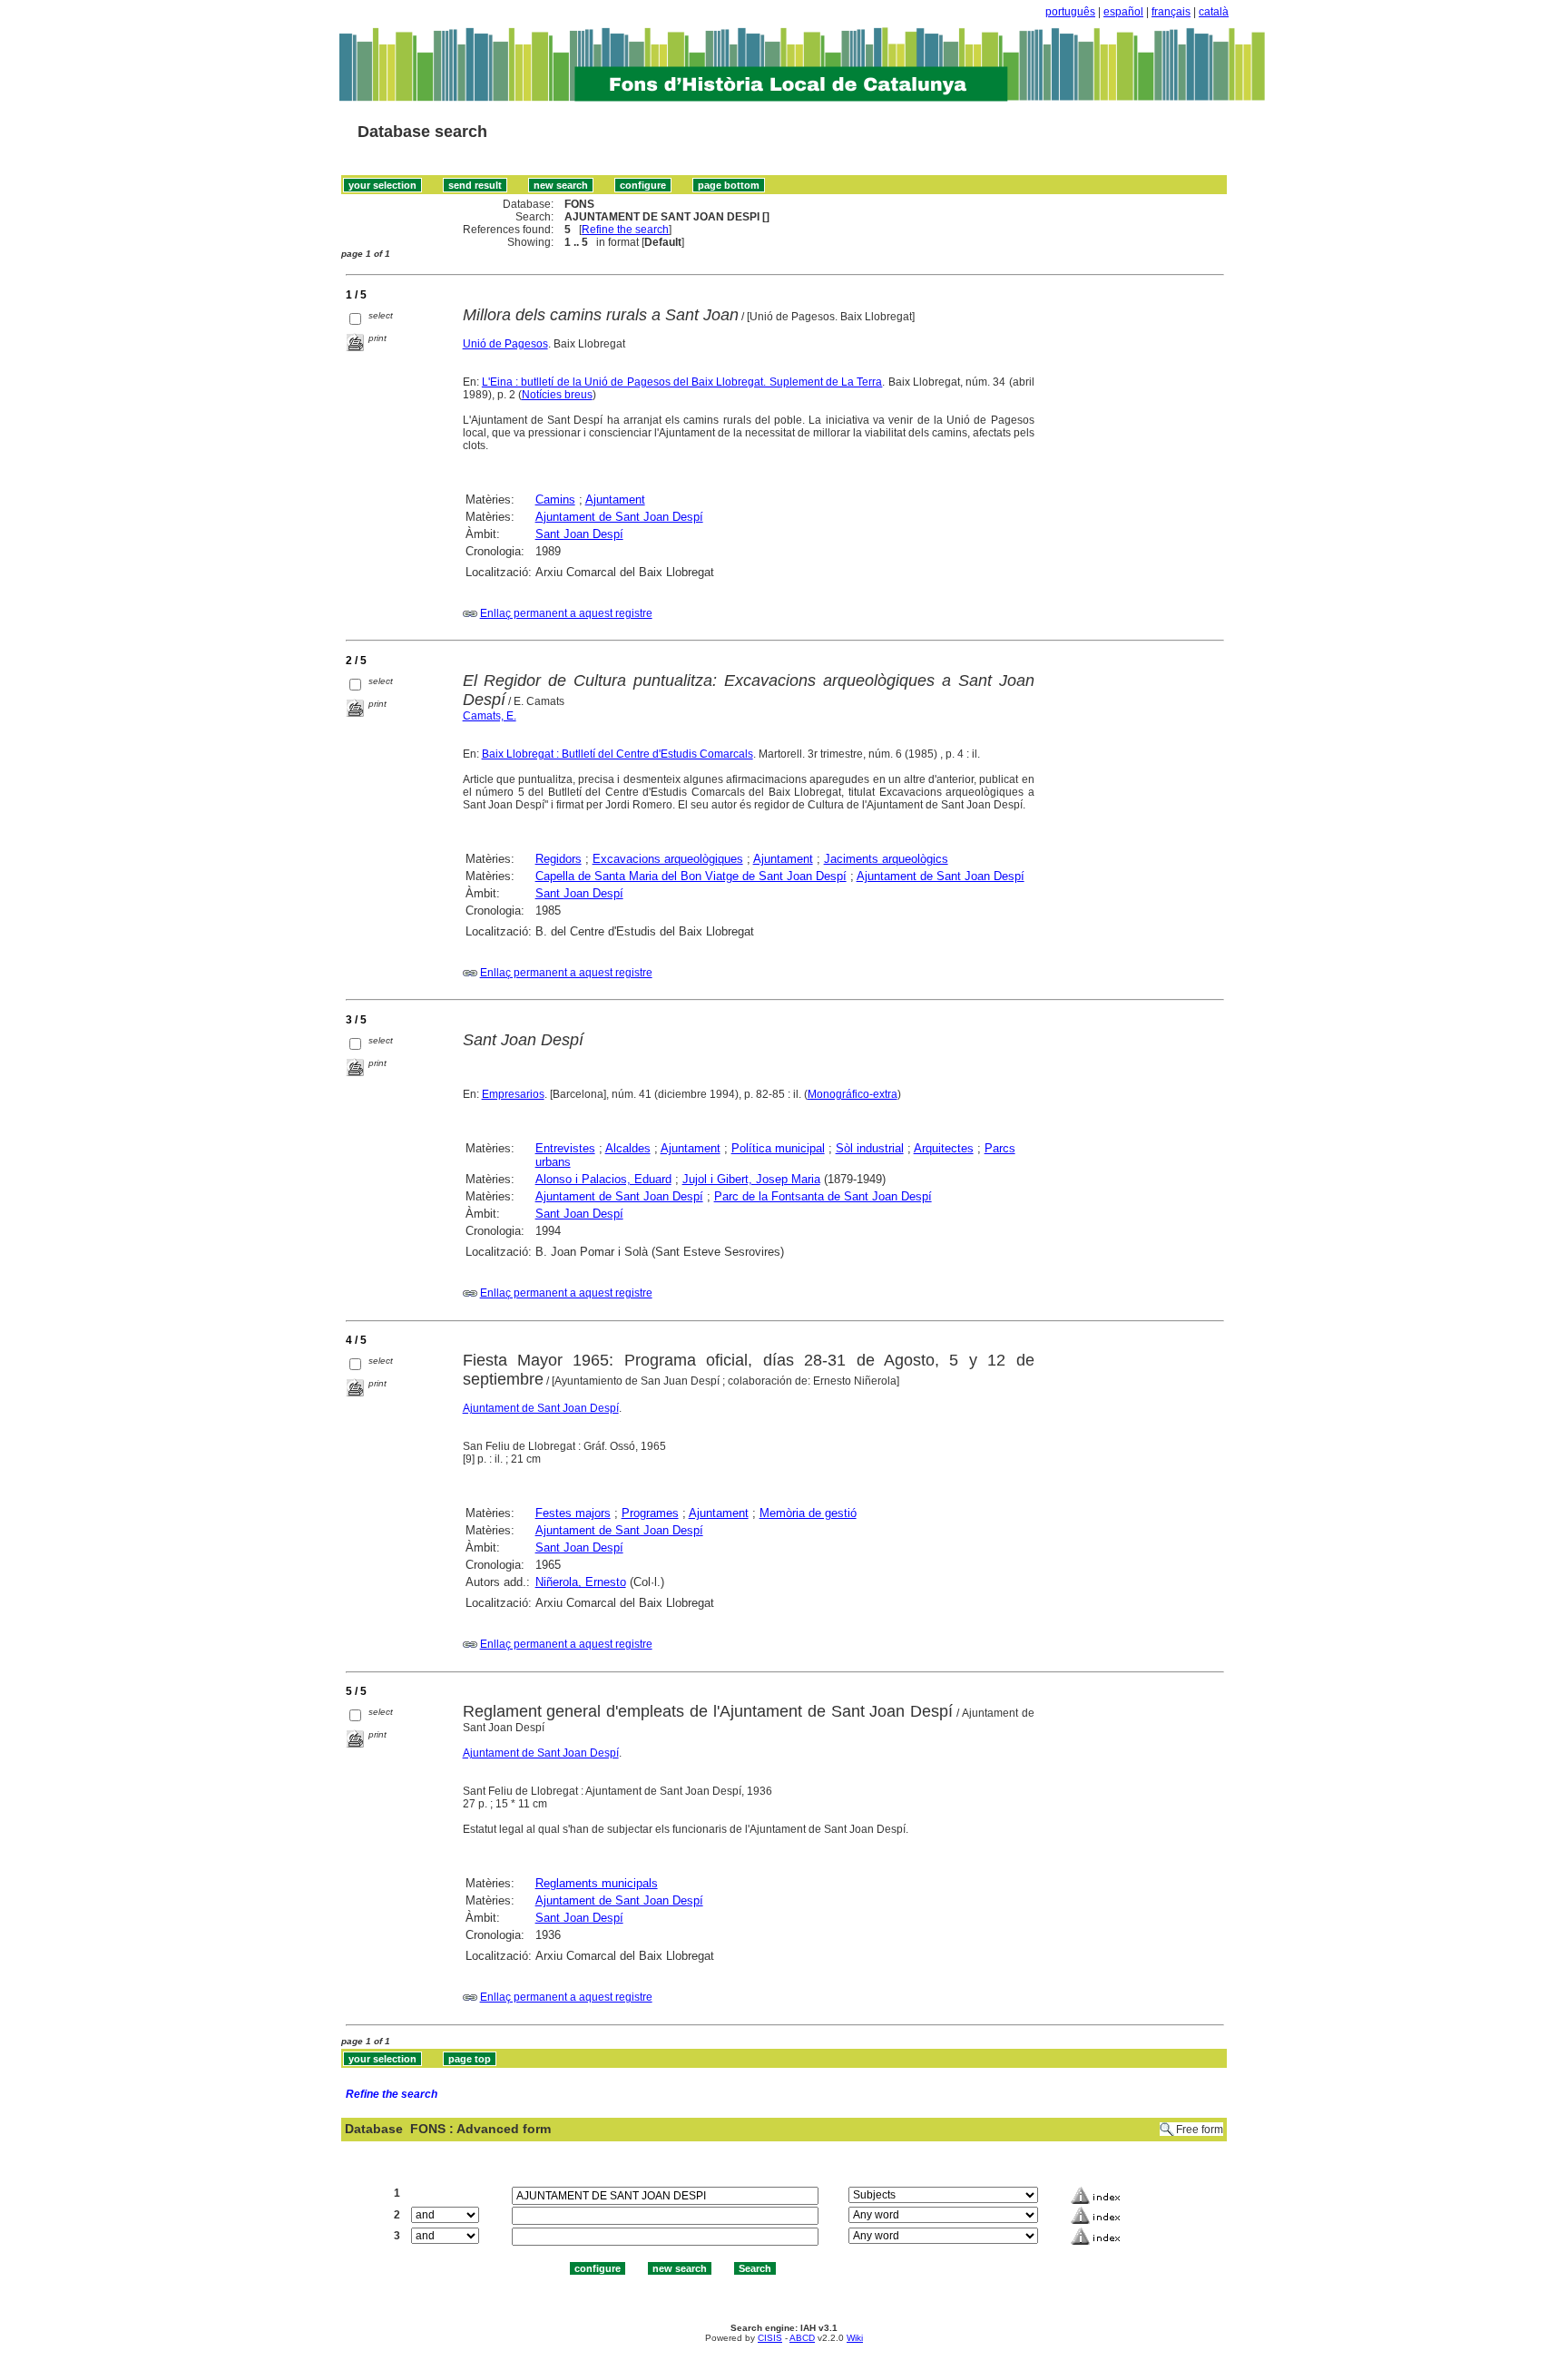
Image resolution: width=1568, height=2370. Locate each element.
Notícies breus (557, 395)
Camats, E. (490, 716)
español (1123, 12)
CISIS (770, 2338)
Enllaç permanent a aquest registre (566, 613)
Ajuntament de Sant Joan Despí (619, 517)
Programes (650, 1513)
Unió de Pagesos (505, 344)
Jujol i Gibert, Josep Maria (751, 1179)
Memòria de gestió (808, 1513)
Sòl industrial (870, 1148)
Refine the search (625, 230)
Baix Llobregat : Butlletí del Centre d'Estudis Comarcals (617, 754)
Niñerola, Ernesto (581, 1582)
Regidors (559, 859)
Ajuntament (615, 499)
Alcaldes (628, 1148)
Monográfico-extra (853, 1094)
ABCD (802, 2338)
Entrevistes (565, 1148)
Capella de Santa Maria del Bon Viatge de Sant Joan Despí (691, 876)
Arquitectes (944, 1148)
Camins (555, 499)
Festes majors (573, 1513)
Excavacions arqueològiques (668, 859)
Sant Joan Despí (579, 534)
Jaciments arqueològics (886, 859)
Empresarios (513, 1094)
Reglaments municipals (597, 1883)
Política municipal (778, 1148)
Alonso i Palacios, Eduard (603, 1179)
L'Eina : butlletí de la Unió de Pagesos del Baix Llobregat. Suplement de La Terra (682, 382)
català (1214, 12)
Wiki (855, 2338)
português (1070, 12)
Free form (1200, 2130)
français (1171, 12)
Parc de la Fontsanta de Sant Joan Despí (823, 1196)
